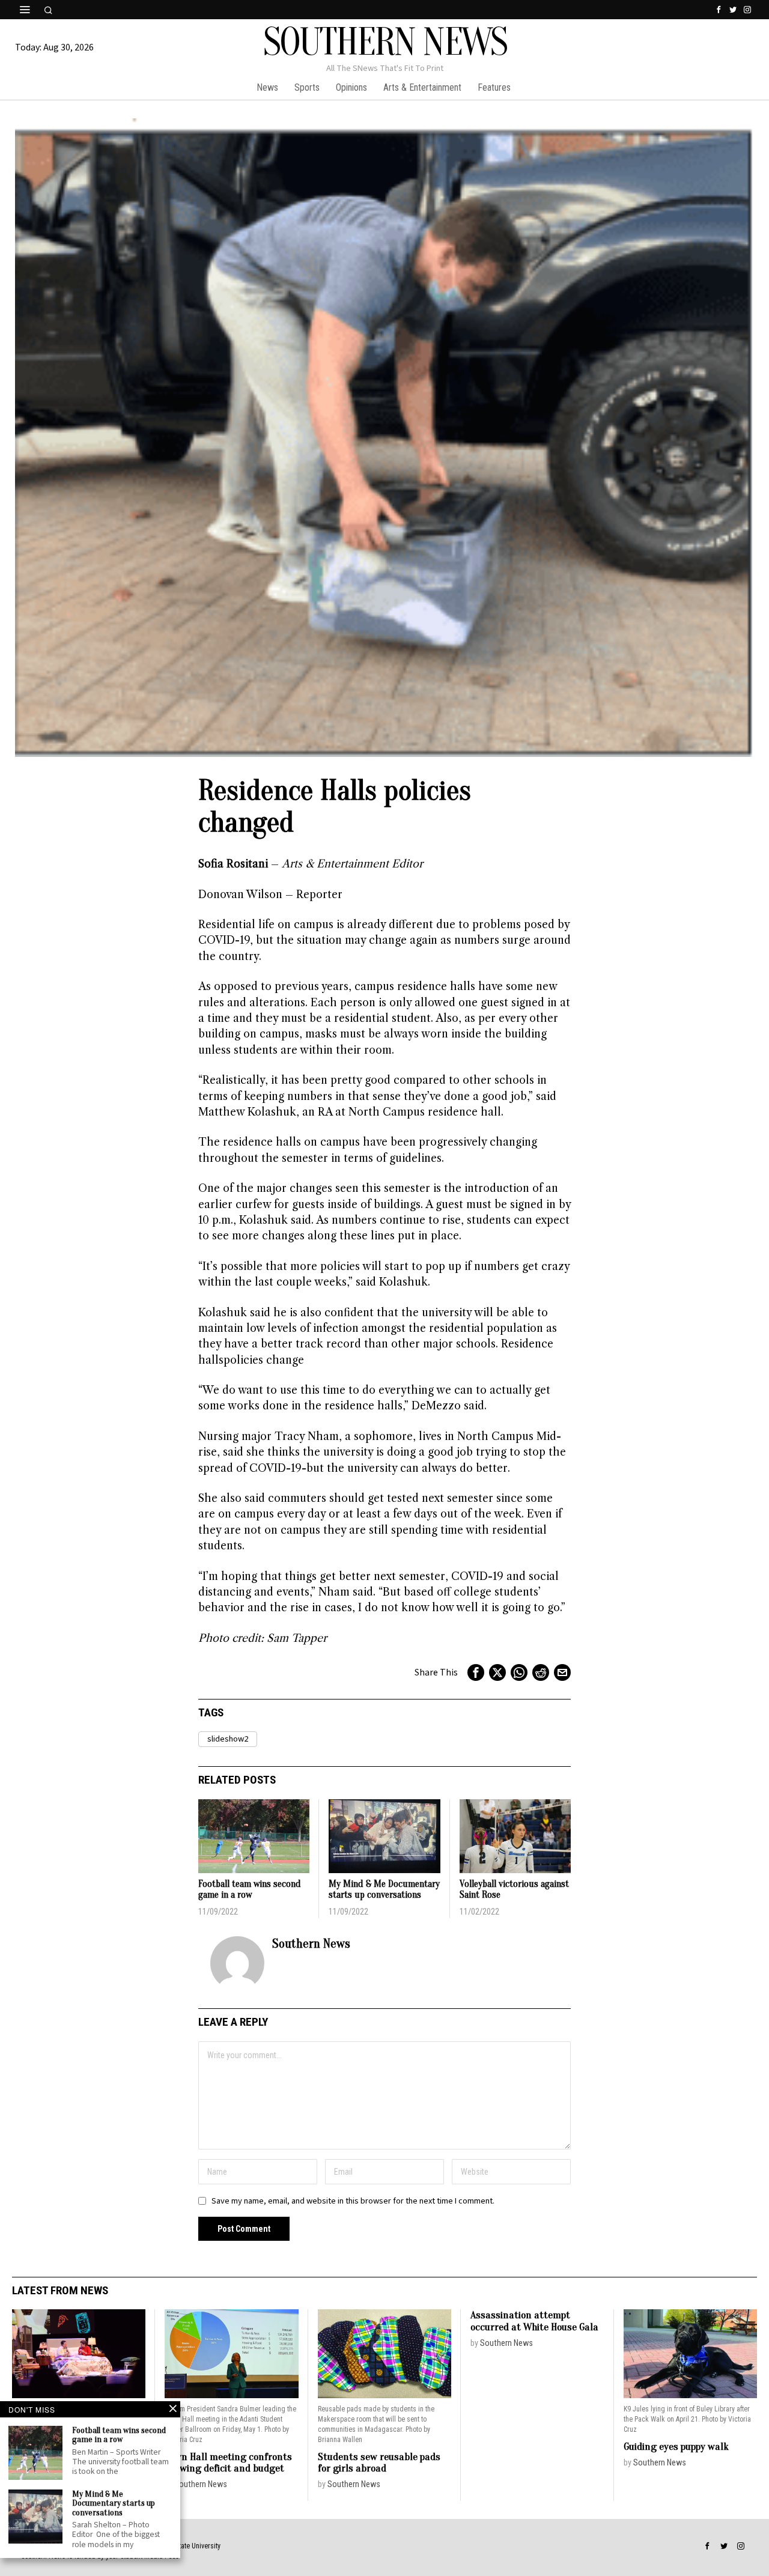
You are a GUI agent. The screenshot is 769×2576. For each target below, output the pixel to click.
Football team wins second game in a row (250, 1890)
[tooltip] (719, 10)
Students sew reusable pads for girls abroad (379, 2463)
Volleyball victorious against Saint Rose (514, 1890)
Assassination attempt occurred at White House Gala (534, 2321)
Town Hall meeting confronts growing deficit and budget (228, 2463)
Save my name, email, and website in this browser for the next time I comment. (353, 2201)
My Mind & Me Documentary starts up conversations (384, 1890)
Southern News (311, 1943)
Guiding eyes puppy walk (676, 2447)
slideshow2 (228, 1739)
